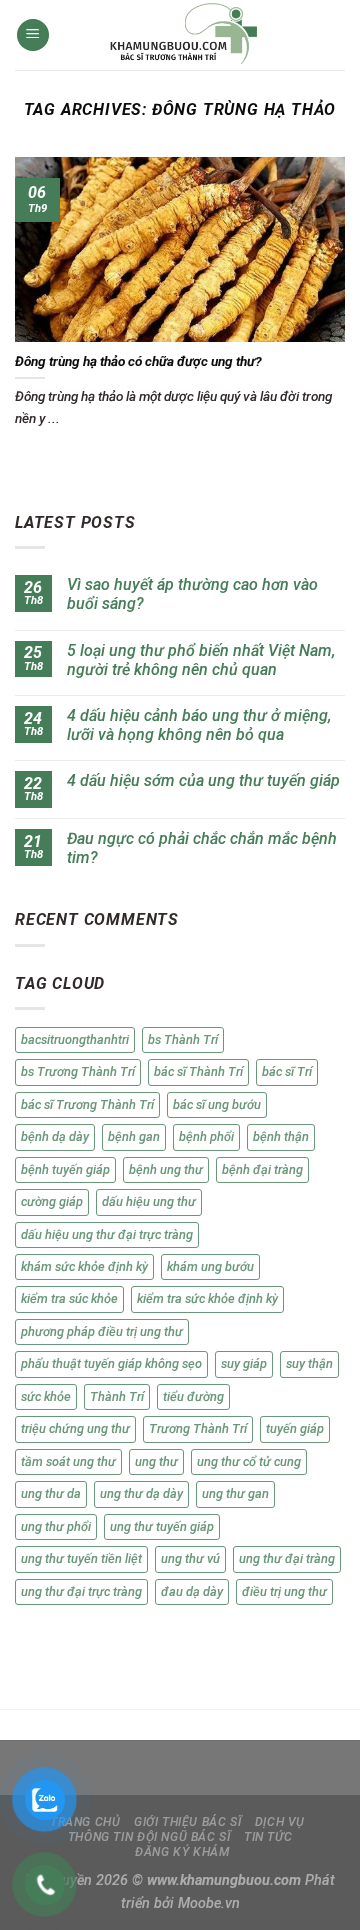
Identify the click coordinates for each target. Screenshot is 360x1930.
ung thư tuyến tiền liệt (81, 1558)
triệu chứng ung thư (75, 1428)
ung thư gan (235, 1493)
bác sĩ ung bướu (217, 1104)
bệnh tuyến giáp (65, 1169)
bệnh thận (281, 1136)
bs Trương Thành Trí (78, 1071)
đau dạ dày (192, 1591)
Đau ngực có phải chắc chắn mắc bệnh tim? (202, 848)
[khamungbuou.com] (184, 35)
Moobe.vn (209, 1903)
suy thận (309, 1363)
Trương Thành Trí (198, 1428)
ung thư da (51, 1493)
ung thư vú (190, 1558)
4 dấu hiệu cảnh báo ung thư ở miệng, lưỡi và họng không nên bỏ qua (199, 725)
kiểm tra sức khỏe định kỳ (207, 1298)
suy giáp (244, 1363)
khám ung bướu (210, 1266)
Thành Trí (117, 1396)
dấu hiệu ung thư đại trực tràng (107, 1234)
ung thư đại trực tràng (81, 1591)
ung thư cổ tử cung (249, 1461)
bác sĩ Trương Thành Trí (87, 1104)
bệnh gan (134, 1136)
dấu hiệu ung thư (149, 1201)
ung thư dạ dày (141, 1493)
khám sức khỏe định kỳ (84, 1266)
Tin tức (268, 1837)
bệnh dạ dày (55, 1136)
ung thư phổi (56, 1526)
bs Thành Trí (183, 1039)
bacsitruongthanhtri (75, 1039)
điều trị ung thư (284, 1591)
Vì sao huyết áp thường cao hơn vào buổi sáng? (192, 594)
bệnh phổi (206, 1136)
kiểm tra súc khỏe (69, 1298)
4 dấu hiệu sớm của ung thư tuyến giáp (203, 780)
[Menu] (33, 35)
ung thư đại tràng (287, 1558)
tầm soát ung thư (68, 1461)
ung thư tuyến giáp (162, 1526)
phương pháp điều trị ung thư (102, 1331)
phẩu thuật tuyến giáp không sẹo (111, 1363)
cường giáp (52, 1201)
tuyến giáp (295, 1428)
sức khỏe (46, 1396)
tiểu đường (193, 1396)
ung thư (156, 1461)
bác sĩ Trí (287, 1071)
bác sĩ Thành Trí (198, 1071)
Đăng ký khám (182, 1852)
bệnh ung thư (166, 1169)
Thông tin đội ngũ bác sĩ (149, 1837)
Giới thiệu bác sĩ (187, 1822)
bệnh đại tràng (262, 1169)
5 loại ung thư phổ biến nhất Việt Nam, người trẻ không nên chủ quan (201, 660)
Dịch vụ (280, 1822)
